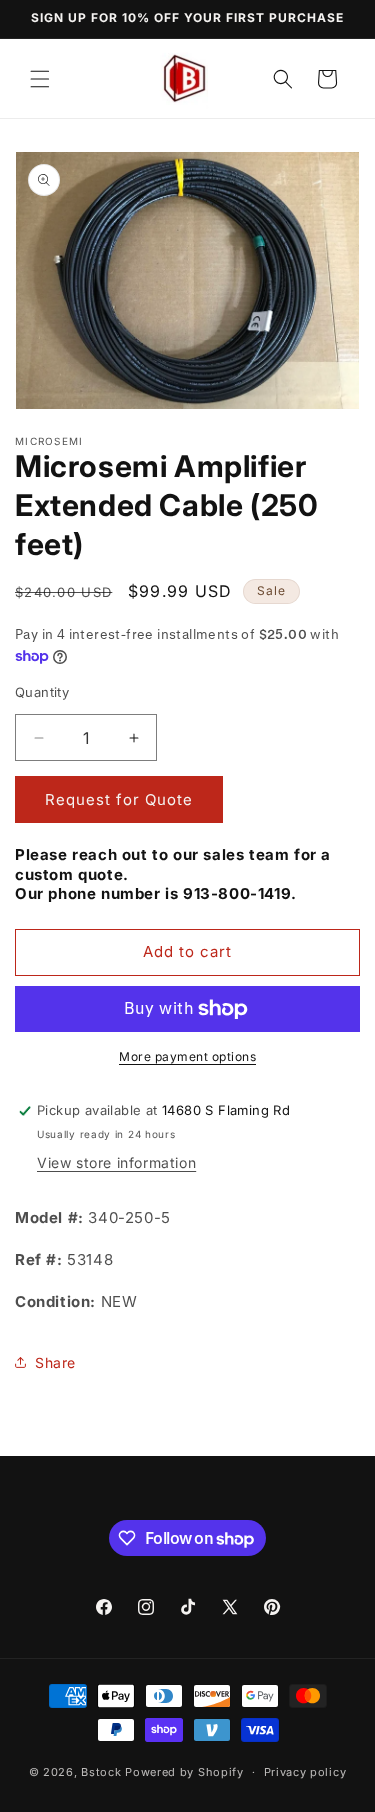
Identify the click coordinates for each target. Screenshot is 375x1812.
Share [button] (55, 1362)
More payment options (187, 1056)
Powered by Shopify (184, 1772)
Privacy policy (305, 1772)
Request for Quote (119, 799)
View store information (116, 1162)
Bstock (101, 1772)
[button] (40, 79)
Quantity (42, 692)
